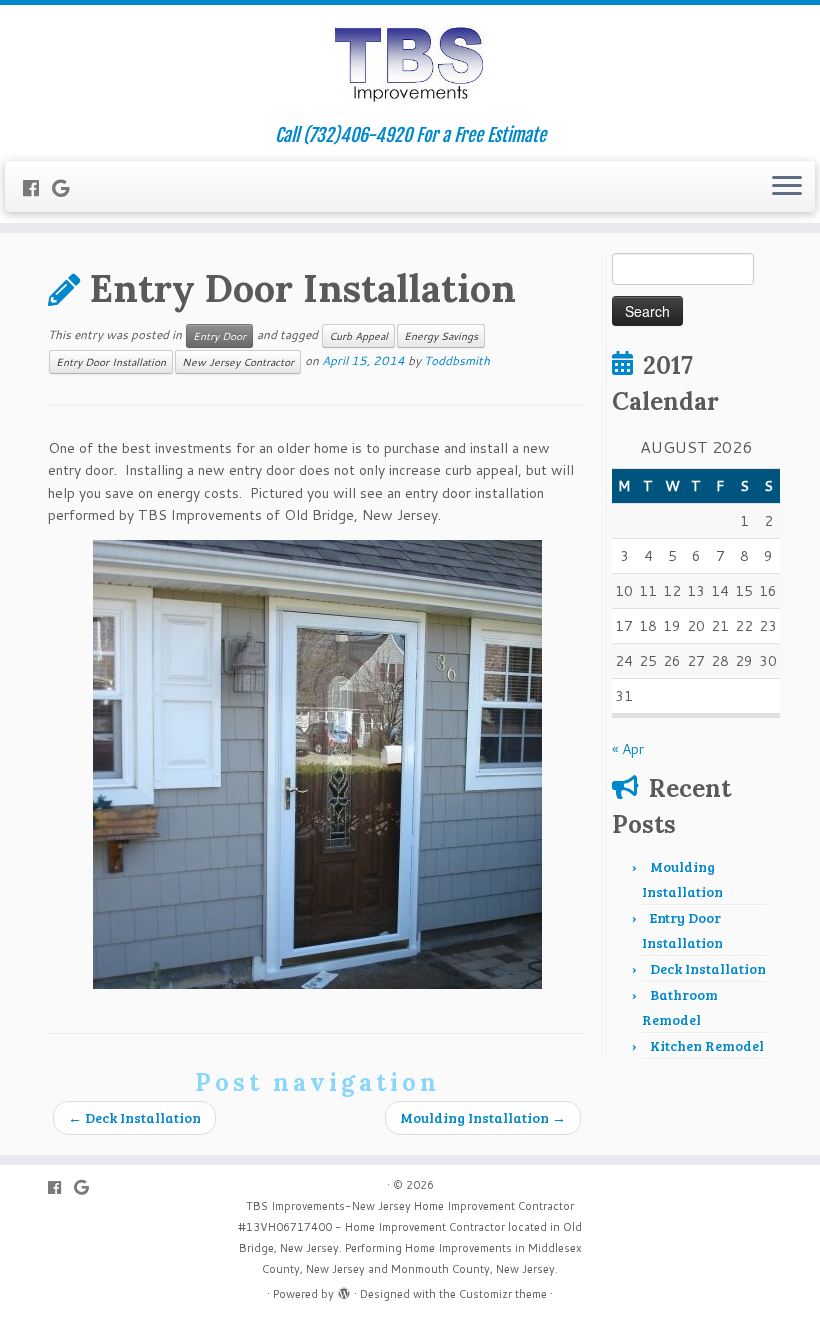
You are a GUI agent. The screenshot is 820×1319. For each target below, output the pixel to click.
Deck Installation (134, 1117)
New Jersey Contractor (238, 362)
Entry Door (219, 336)
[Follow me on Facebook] (37, 188)
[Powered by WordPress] (344, 1290)
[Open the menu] (787, 187)
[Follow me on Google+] (67, 188)
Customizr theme (503, 1294)
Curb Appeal (358, 336)
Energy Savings (441, 336)
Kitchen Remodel (707, 1045)
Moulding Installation (483, 1117)
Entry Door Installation (111, 362)
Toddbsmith (457, 360)
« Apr (628, 749)
